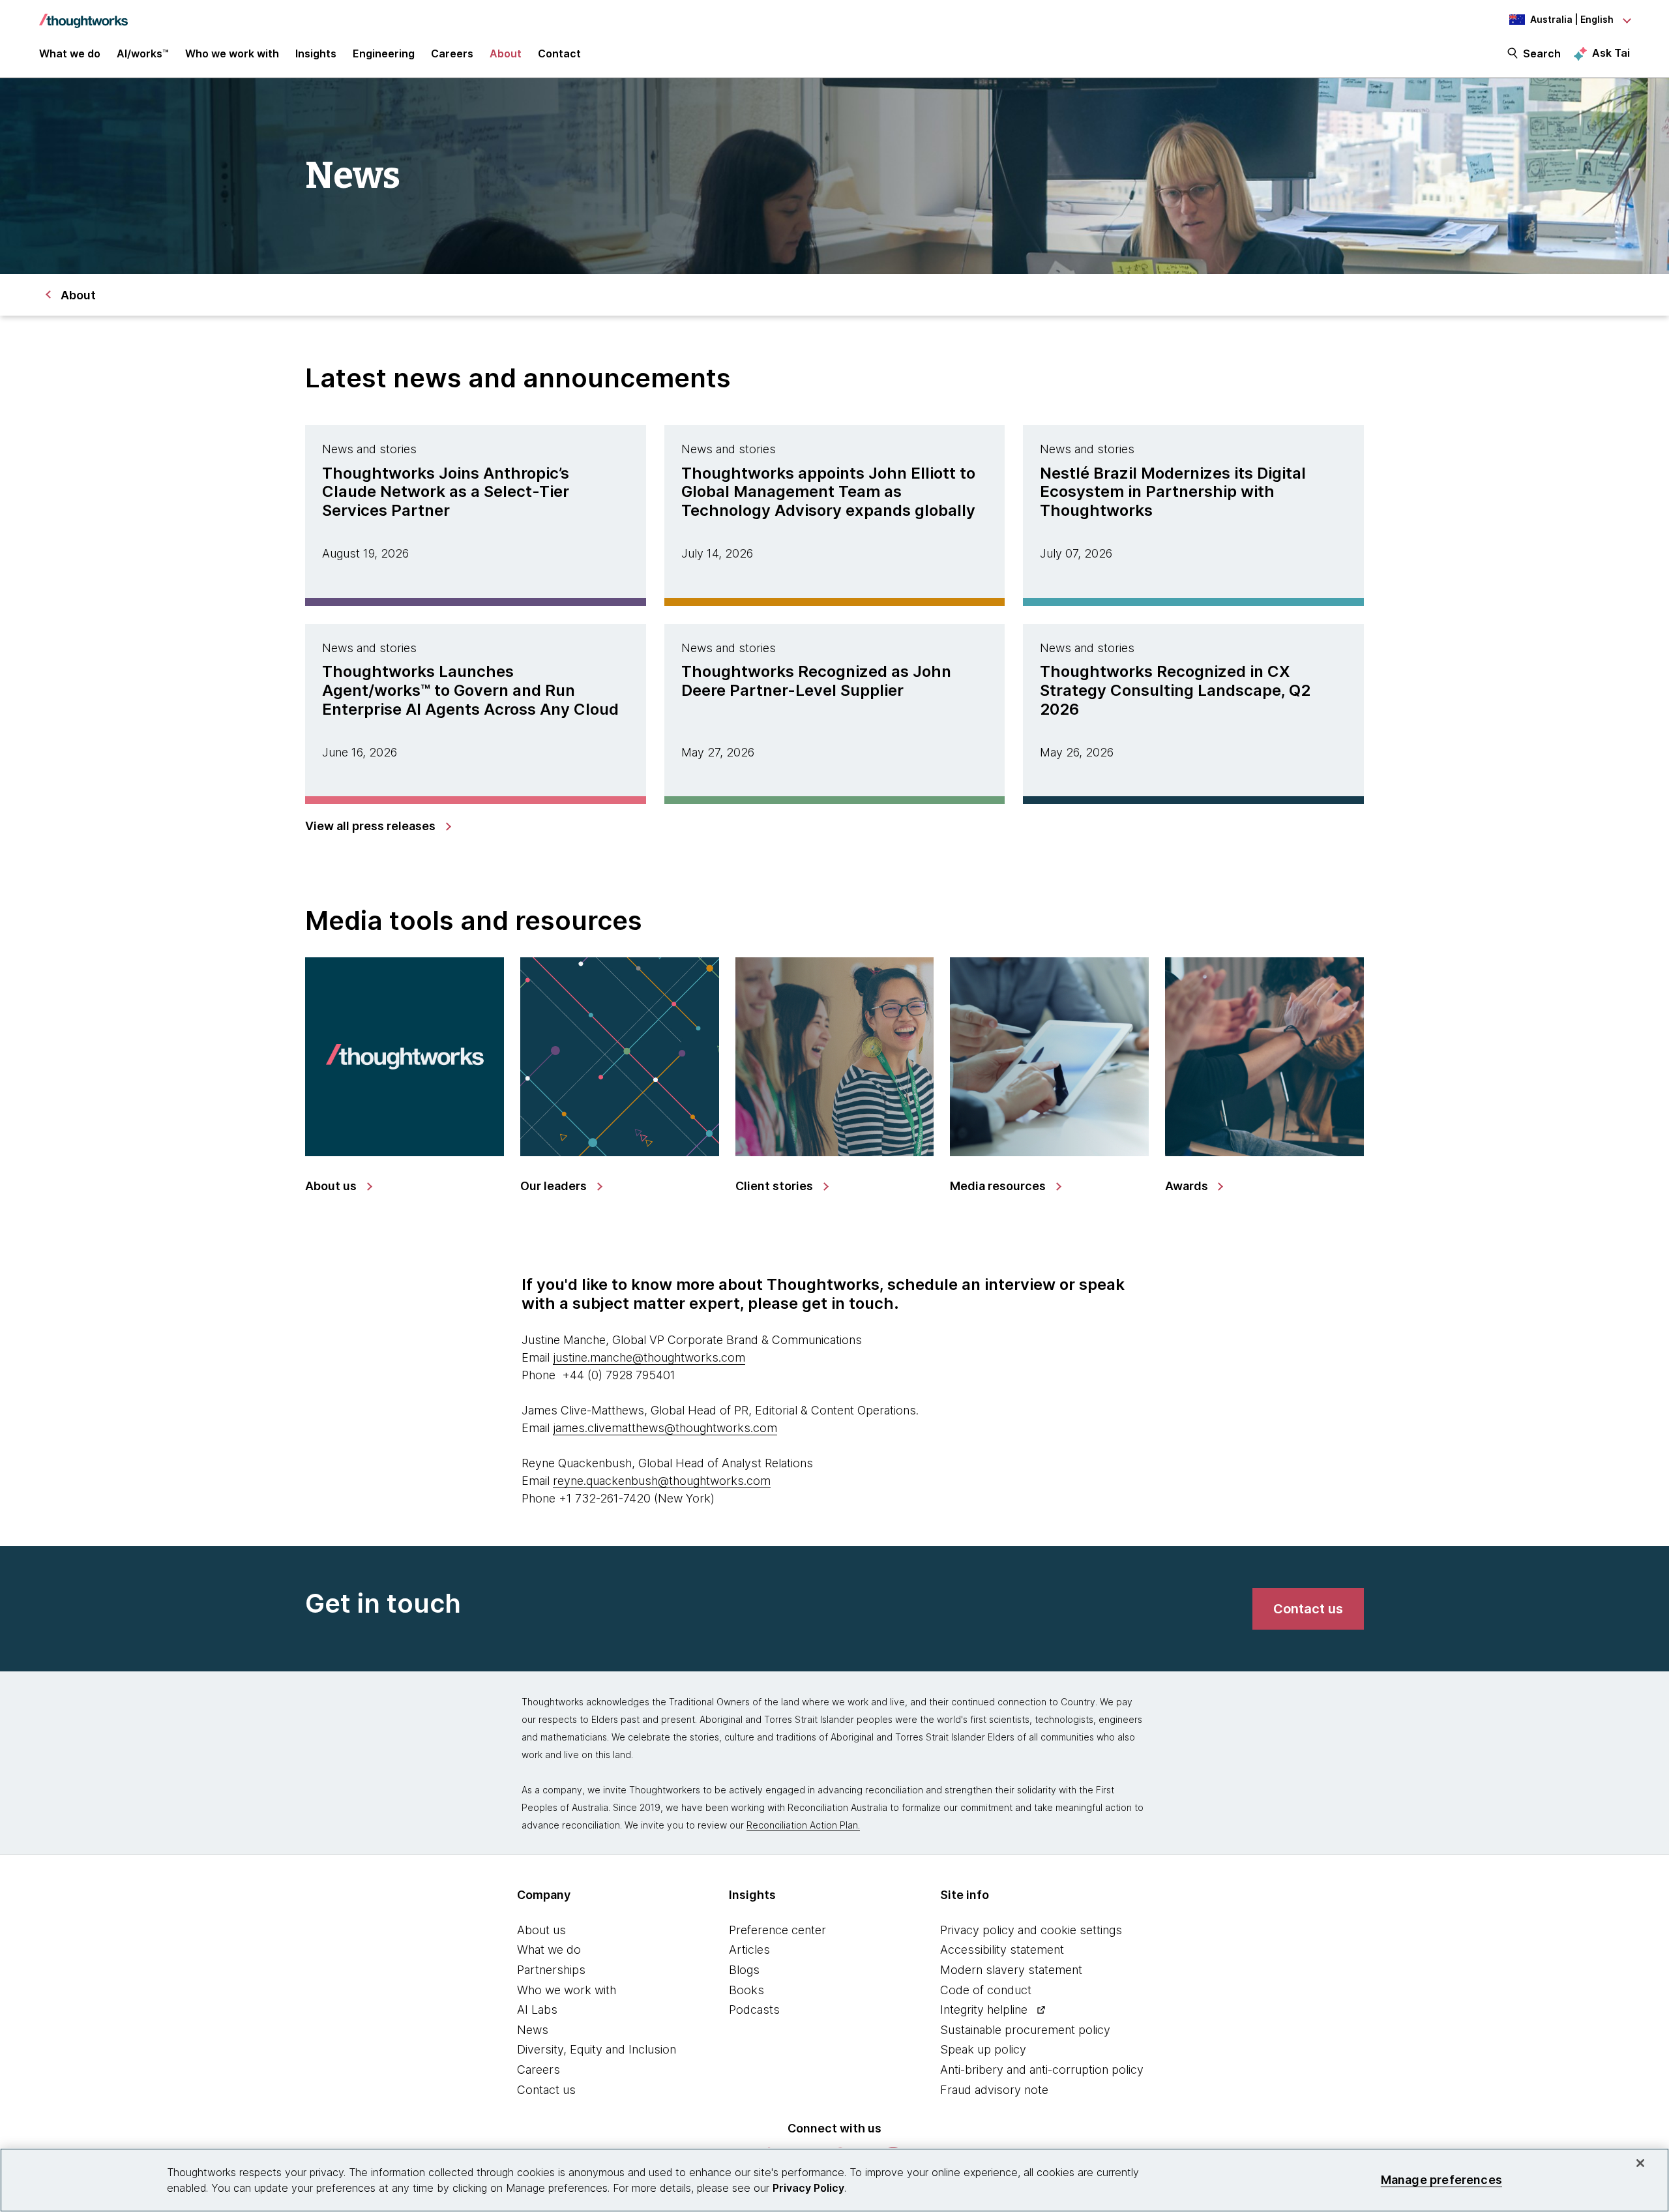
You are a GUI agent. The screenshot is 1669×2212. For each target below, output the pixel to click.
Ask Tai (1611, 53)
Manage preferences (1441, 2180)
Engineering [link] (384, 53)
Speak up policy (983, 2049)
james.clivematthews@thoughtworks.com (665, 1428)
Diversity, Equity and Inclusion (597, 2049)
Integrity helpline (984, 2010)
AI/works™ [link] (143, 53)
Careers (539, 2070)
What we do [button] (70, 53)
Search (1542, 53)
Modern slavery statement (1011, 1970)
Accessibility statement (1002, 1950)
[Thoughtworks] (83, 14)
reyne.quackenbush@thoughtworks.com (662, 1481)
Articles (749, 1950)
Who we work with (567, 1990)
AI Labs (537, 2010)
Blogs (744, 1970)
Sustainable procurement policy (1025, 2030)
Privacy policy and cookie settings (1031, 1930)
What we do (549, 1950)
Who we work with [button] (232, 53)
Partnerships (551, 1970)
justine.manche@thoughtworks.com (649, 1357)
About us (541, 1930)
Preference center (777, 1930)
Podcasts (754, 2010)
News (533, 2030)
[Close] (1640, 2163)
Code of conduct (986, 1990)
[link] (377, 826)
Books (746, 1990)
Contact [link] (559, 53)
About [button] (506, 53)
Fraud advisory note (994, 2090)
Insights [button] (316, 53)
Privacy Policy (808, 2188)
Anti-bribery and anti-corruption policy (1042, 2070)
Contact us (546, 2090)
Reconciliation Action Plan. (803, 1825)
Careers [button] (452, 53)
